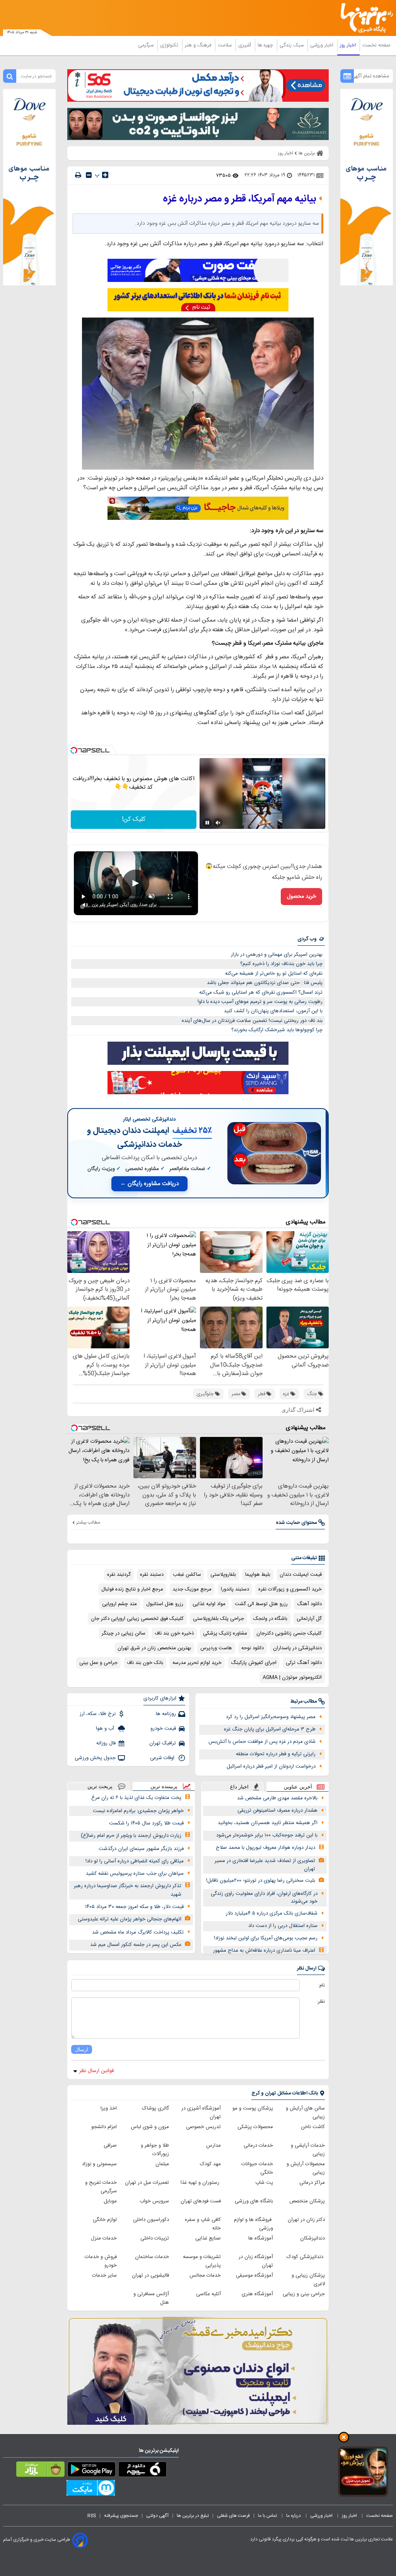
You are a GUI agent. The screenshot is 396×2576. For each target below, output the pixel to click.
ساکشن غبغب (187, 1575)
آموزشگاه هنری (257, 2294)
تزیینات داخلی (155, 2238)
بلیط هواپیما (258, 1575)
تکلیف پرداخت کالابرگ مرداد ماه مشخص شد (138, 1932)
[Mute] (218, 823)
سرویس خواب (154, 2201)
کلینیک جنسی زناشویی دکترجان (289, 1633)
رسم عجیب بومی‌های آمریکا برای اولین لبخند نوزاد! (266, 1938)
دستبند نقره (152, 1575)
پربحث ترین (100, 1786)
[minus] (89, 175)
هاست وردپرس (216, 1648)
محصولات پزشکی (255, 2127)
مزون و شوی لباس (150, 2127)
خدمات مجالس (205, 2275)
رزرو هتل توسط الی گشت (261, 1604)
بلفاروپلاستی (223, 1575)
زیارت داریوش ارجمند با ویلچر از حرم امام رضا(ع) (131, 1836)
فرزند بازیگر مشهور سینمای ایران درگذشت (141, 1849)
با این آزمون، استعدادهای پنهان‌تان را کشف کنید (273, 1011)
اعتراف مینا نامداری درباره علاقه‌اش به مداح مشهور (264, 1951)
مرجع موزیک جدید (192, 1589)
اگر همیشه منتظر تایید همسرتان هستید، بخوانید (268, 1823)
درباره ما (294, 2516)
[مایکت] (91, 2489)
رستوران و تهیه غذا (201, 2183)
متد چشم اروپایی (119, 1604)
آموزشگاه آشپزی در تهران (201, 2113)
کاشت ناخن (313, 2127)
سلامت (225, 45)
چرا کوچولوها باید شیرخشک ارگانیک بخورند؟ (277, 1030)
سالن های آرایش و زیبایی (305, 2113)
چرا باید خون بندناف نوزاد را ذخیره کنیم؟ (281, 964)
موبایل (110, 2201)
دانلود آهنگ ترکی (304, 1663)
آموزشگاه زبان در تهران (256, 2261)
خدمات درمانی (258, 2146)
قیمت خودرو (163, 1729)
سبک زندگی (292, 45)
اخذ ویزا (109, 2108)
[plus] (105, 175)
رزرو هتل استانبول (165, 1604)
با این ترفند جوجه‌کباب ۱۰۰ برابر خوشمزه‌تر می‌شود (267, 1835)
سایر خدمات (104, 2275)
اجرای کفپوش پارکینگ (254, 1663)
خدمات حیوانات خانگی (257, 2168)
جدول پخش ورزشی (95, 1758)
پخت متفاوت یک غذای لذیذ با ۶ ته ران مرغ (136, 1798)
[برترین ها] (370, 18)
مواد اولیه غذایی (209, 1604)
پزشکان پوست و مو (253, 2108)
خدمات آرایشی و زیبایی (308, 2150)
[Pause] (207, 823)
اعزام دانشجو (104, 2127)
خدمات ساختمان (152, 2257)
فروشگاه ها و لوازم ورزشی (253, 2224)
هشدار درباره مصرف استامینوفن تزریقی (277, 1811)
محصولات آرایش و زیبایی (306, 2168)
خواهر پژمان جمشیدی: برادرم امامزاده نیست (138, 1811)
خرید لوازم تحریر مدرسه (197, 1663)
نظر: (321, 2002)
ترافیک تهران (163, 1743)
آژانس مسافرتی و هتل (151, 2298)
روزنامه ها (166, 1714)
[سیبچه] (143, 2471)
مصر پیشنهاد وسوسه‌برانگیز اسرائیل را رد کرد (271, 1717)
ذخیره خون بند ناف (174, 1633)
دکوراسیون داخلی (151, 2220)
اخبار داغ (239, 1787)
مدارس (213, 2146)
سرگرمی (147, 45)
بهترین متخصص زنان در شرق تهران (154, 1648)
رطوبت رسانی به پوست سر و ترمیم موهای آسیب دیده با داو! (260, 1002)
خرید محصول (301, 897)
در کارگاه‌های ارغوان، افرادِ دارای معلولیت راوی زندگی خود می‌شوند (264, 1898)
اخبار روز (349, 45)
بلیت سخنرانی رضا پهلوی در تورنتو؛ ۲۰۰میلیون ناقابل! (261, 1881)
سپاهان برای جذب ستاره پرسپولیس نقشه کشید (135, 1874)
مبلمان (162, 2164)
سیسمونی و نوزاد (99, 2164)
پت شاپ (264, 2183)
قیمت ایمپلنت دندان (301, 1575)
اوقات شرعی (163, 1758)
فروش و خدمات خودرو (101, 2261)
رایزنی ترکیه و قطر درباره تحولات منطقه (276, 1754)
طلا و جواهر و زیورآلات (155, 2150)
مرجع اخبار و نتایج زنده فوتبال (132, 1589)
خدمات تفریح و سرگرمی (101, 2187)
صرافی (110, 2146)
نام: (322, 1985)
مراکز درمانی (312, 2183)
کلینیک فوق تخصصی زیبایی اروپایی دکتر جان (137, 1619)
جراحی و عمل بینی (98, 1663)
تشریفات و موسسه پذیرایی (202, 2261)
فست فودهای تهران (201, 2201)
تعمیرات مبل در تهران (147, 2183)
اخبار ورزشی (323, 45)
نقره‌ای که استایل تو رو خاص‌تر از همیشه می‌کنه (274, 974)
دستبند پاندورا (235, 1589)
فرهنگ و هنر (199, 45)
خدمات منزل (104, 2238)
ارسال (82, 2049)
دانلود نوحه (253, 1648)
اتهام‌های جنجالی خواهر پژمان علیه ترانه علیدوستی (130, 1919)
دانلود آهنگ (309, 1604)
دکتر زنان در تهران (306, 2220)
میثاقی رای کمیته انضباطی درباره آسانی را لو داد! (135, 1861)
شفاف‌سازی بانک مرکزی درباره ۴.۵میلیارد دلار (272, 1913)
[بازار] (40, 2471)
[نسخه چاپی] (78, 175)
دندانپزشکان (312, 2238)
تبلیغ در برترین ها (193, 2516)
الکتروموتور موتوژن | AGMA (292, 1677)
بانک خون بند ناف (145, 1663)
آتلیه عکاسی (208, 2294)
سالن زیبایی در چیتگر (124, 1633)
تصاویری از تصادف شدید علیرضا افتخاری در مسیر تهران (265, 1865)
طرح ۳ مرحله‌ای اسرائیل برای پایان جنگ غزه (270, 1729)
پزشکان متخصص (307, 2201)
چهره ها (266, 45)
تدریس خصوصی (203, 2127)
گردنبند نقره (119, 1575)
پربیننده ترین (164, 1786)
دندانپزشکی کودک (306, 2257)
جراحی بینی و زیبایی (304, 2294)
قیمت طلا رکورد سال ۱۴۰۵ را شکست (146, 1823)
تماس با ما (268, 2516)
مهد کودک (210, 2164)
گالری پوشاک (155, 2108)
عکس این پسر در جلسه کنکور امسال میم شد (136, 1945)
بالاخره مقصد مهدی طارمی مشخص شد (277, 1798)
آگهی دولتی (157, 2516)
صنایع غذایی (208, 2238)
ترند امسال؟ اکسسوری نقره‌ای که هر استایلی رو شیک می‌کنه (261, 992)
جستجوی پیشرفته (121, 2516)
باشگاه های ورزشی (254, 2201)
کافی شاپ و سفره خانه (203, 2224)
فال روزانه (106, 1743)
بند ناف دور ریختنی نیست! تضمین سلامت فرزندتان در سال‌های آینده (252, 1021)
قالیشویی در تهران (150, 2275)
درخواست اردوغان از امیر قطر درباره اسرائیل (271, 1766)
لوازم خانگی (105, 2220)
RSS (92, 2516)
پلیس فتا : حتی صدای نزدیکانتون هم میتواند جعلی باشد (265, 983)
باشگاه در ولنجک (270, 1619)
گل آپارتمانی (309, 1619)
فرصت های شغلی (233, 2516)
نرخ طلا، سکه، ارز (98, 1714)
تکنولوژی (170, 45)
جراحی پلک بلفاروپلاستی (218, 1619)
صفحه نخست (376, 45)
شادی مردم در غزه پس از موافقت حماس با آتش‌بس (262, 1742)
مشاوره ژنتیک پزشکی (225, 1633)
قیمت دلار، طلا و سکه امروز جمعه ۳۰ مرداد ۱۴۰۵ (134, 1907)
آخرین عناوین (298, 1787)
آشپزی (245, 45)
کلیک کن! (134, 819)
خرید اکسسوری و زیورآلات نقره (290, 1589)
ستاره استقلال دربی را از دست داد (283, 1926)
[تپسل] (74, 750)
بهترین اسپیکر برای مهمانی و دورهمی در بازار (277, 955)
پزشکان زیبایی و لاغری (308, 2280)
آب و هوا (106, 1729)
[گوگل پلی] (91, 2471)
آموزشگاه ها (261, 2238)
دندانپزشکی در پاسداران (297, 1648)
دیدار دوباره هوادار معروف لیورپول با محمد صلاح (265, 1848)
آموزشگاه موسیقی (254, 2275)
